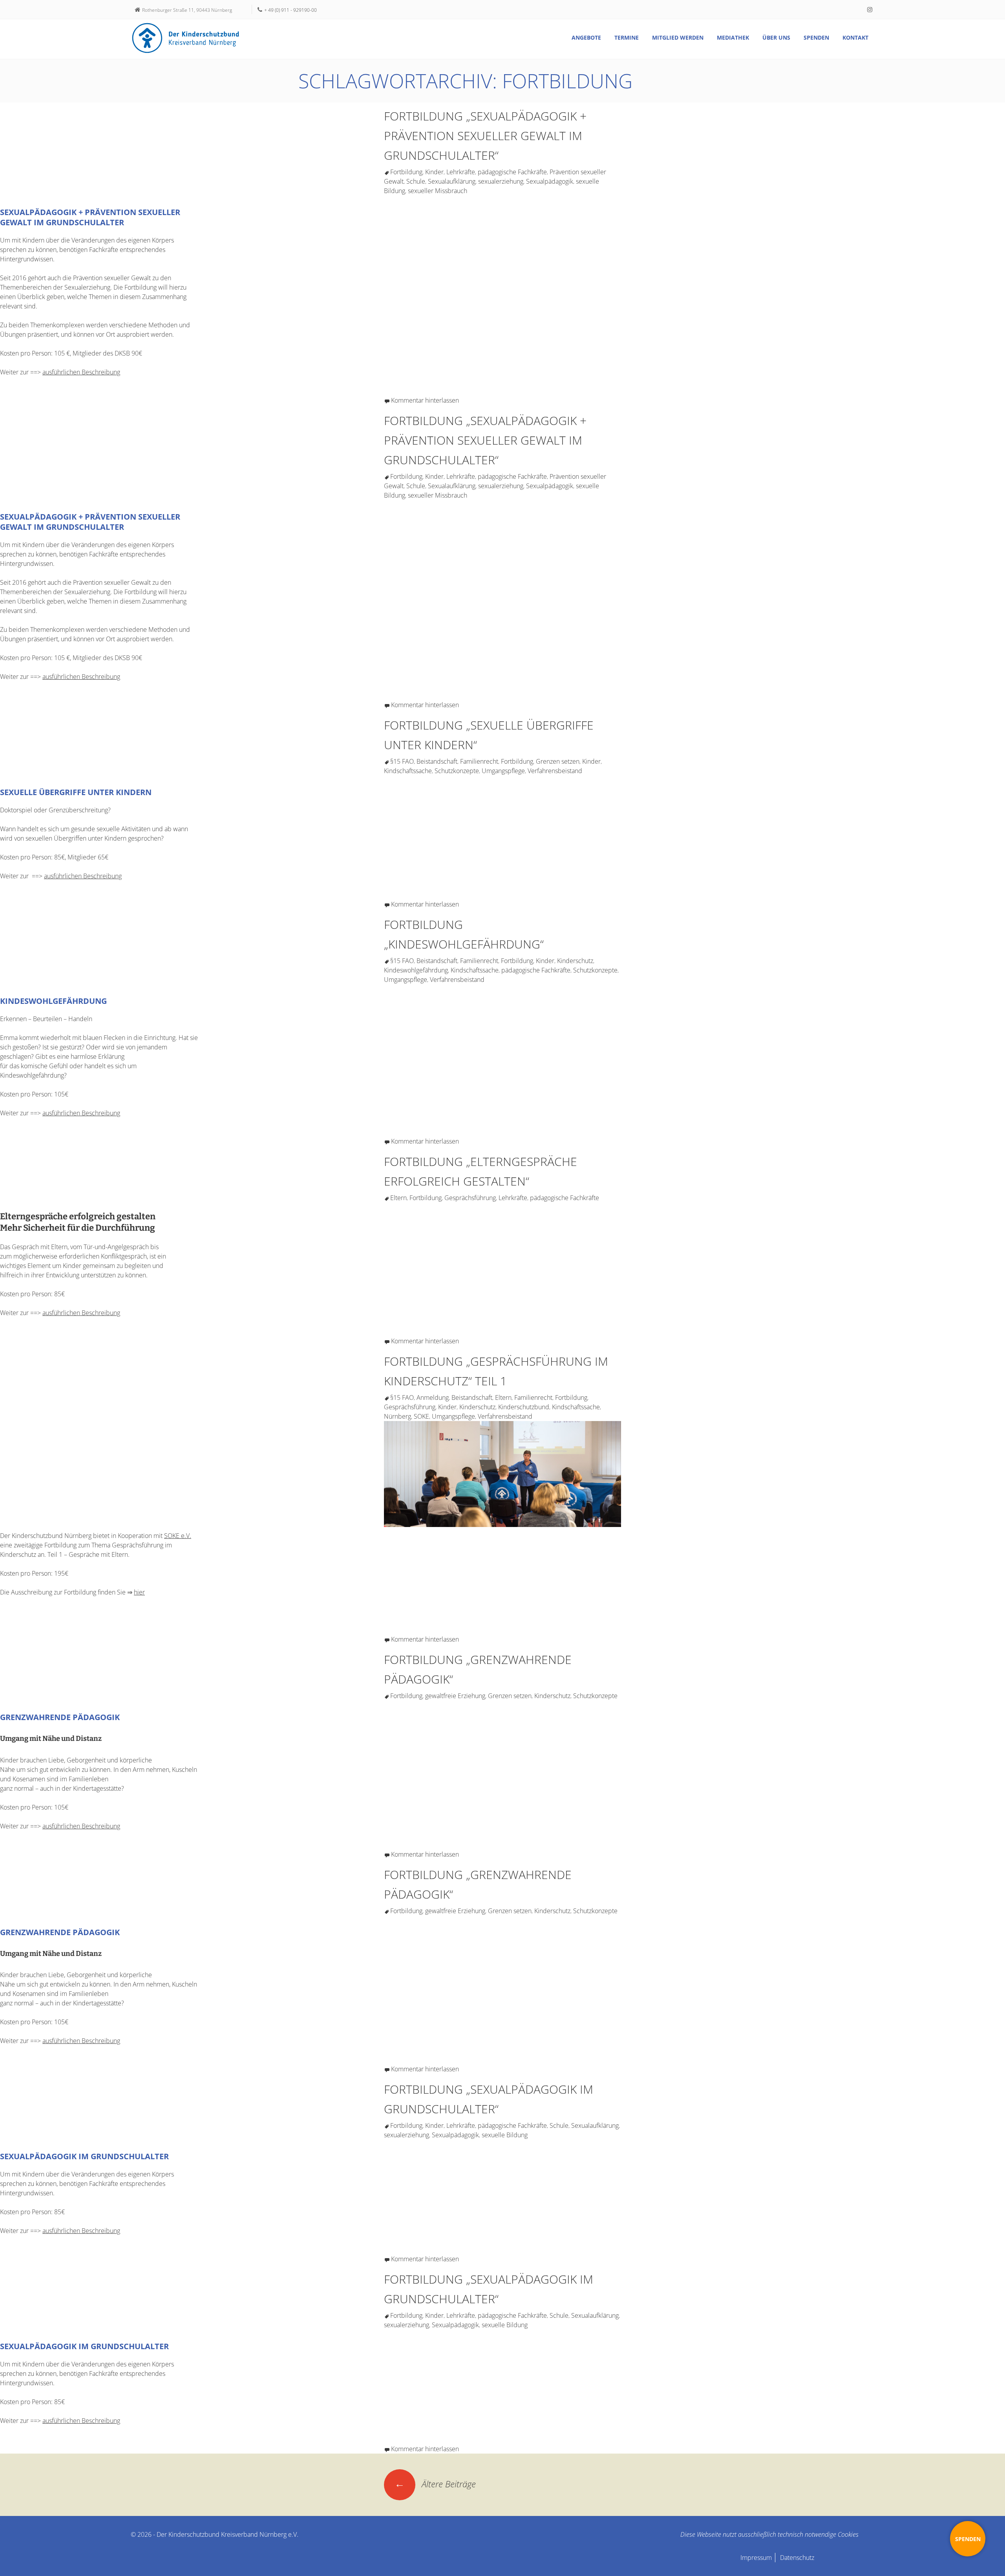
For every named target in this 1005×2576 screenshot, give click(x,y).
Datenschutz (797, 2558)
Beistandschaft (437, 761)
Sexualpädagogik (550, 181)
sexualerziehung (501, 181)
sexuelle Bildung (505, 2135)
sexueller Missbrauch (438, 191)
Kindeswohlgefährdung (416, 970)
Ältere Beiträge (435, 2484)
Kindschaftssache (408, 771)
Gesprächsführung (470, 1198)
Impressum (756, 2558)
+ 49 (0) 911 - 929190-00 (291, 10)
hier (139, 1592)
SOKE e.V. (178, 1536)
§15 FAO (402, 761)
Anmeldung (433, 1397)
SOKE (421, 1416)
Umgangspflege (503, 771)
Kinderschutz (575, 961)
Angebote (586, 37)
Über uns (776, 37)
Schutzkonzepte (457, 771)
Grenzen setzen (558, 761)
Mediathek (733, 37)
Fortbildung (406, 172)
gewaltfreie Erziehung (455, 1696)
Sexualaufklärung (452, 181)
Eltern (398, 1198)
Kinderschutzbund (524, 1407)
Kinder (434, 172)
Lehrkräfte (461, 172)
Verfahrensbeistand (555, 771)
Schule (416, 181)
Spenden (816, 37)
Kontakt (855, 37)
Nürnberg (397, 1416)
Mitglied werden (678, 37)
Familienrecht (479, 761)
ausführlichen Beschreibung (81, 372)
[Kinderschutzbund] (186, 38)
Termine (627, 37)
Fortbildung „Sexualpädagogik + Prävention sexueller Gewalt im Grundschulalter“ (485, 136)
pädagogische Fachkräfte (512, 172)
